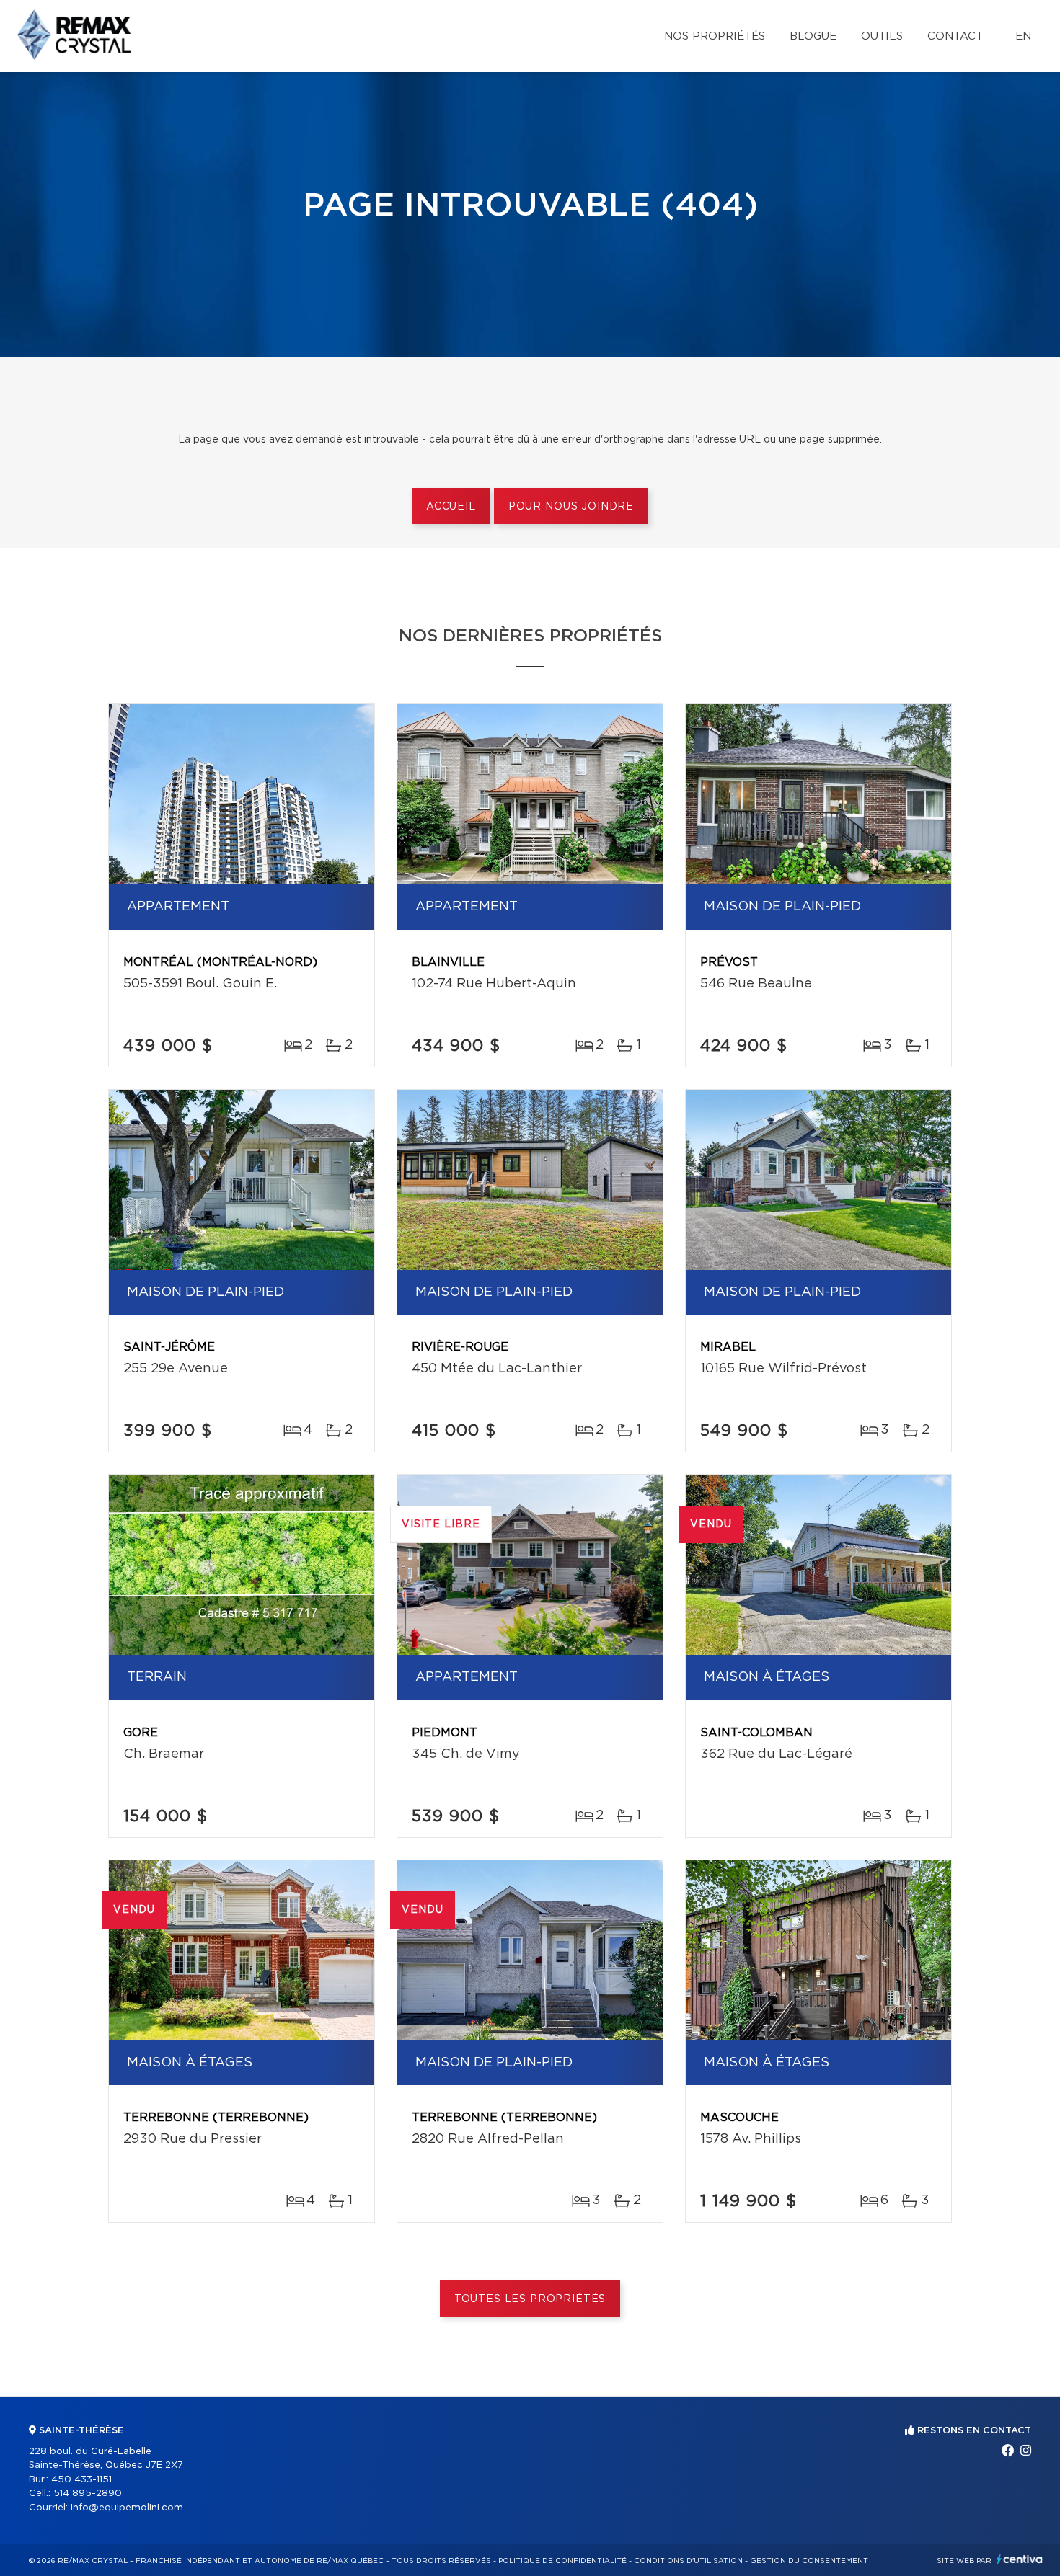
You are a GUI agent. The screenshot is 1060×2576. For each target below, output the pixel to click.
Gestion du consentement (809, 2561)
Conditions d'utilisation (688, 2561)
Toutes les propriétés (530, 2299)
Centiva (1020, 2559)
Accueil (451, 507)
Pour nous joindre (571, 507)
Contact (955, 36)
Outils (882, 36)
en (1023, 36)
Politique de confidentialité (562, 2561)
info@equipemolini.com (127, 2508)
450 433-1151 (81, 2480)
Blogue (813, 36)
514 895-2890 (88, 2493)
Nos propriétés (715, 36)
